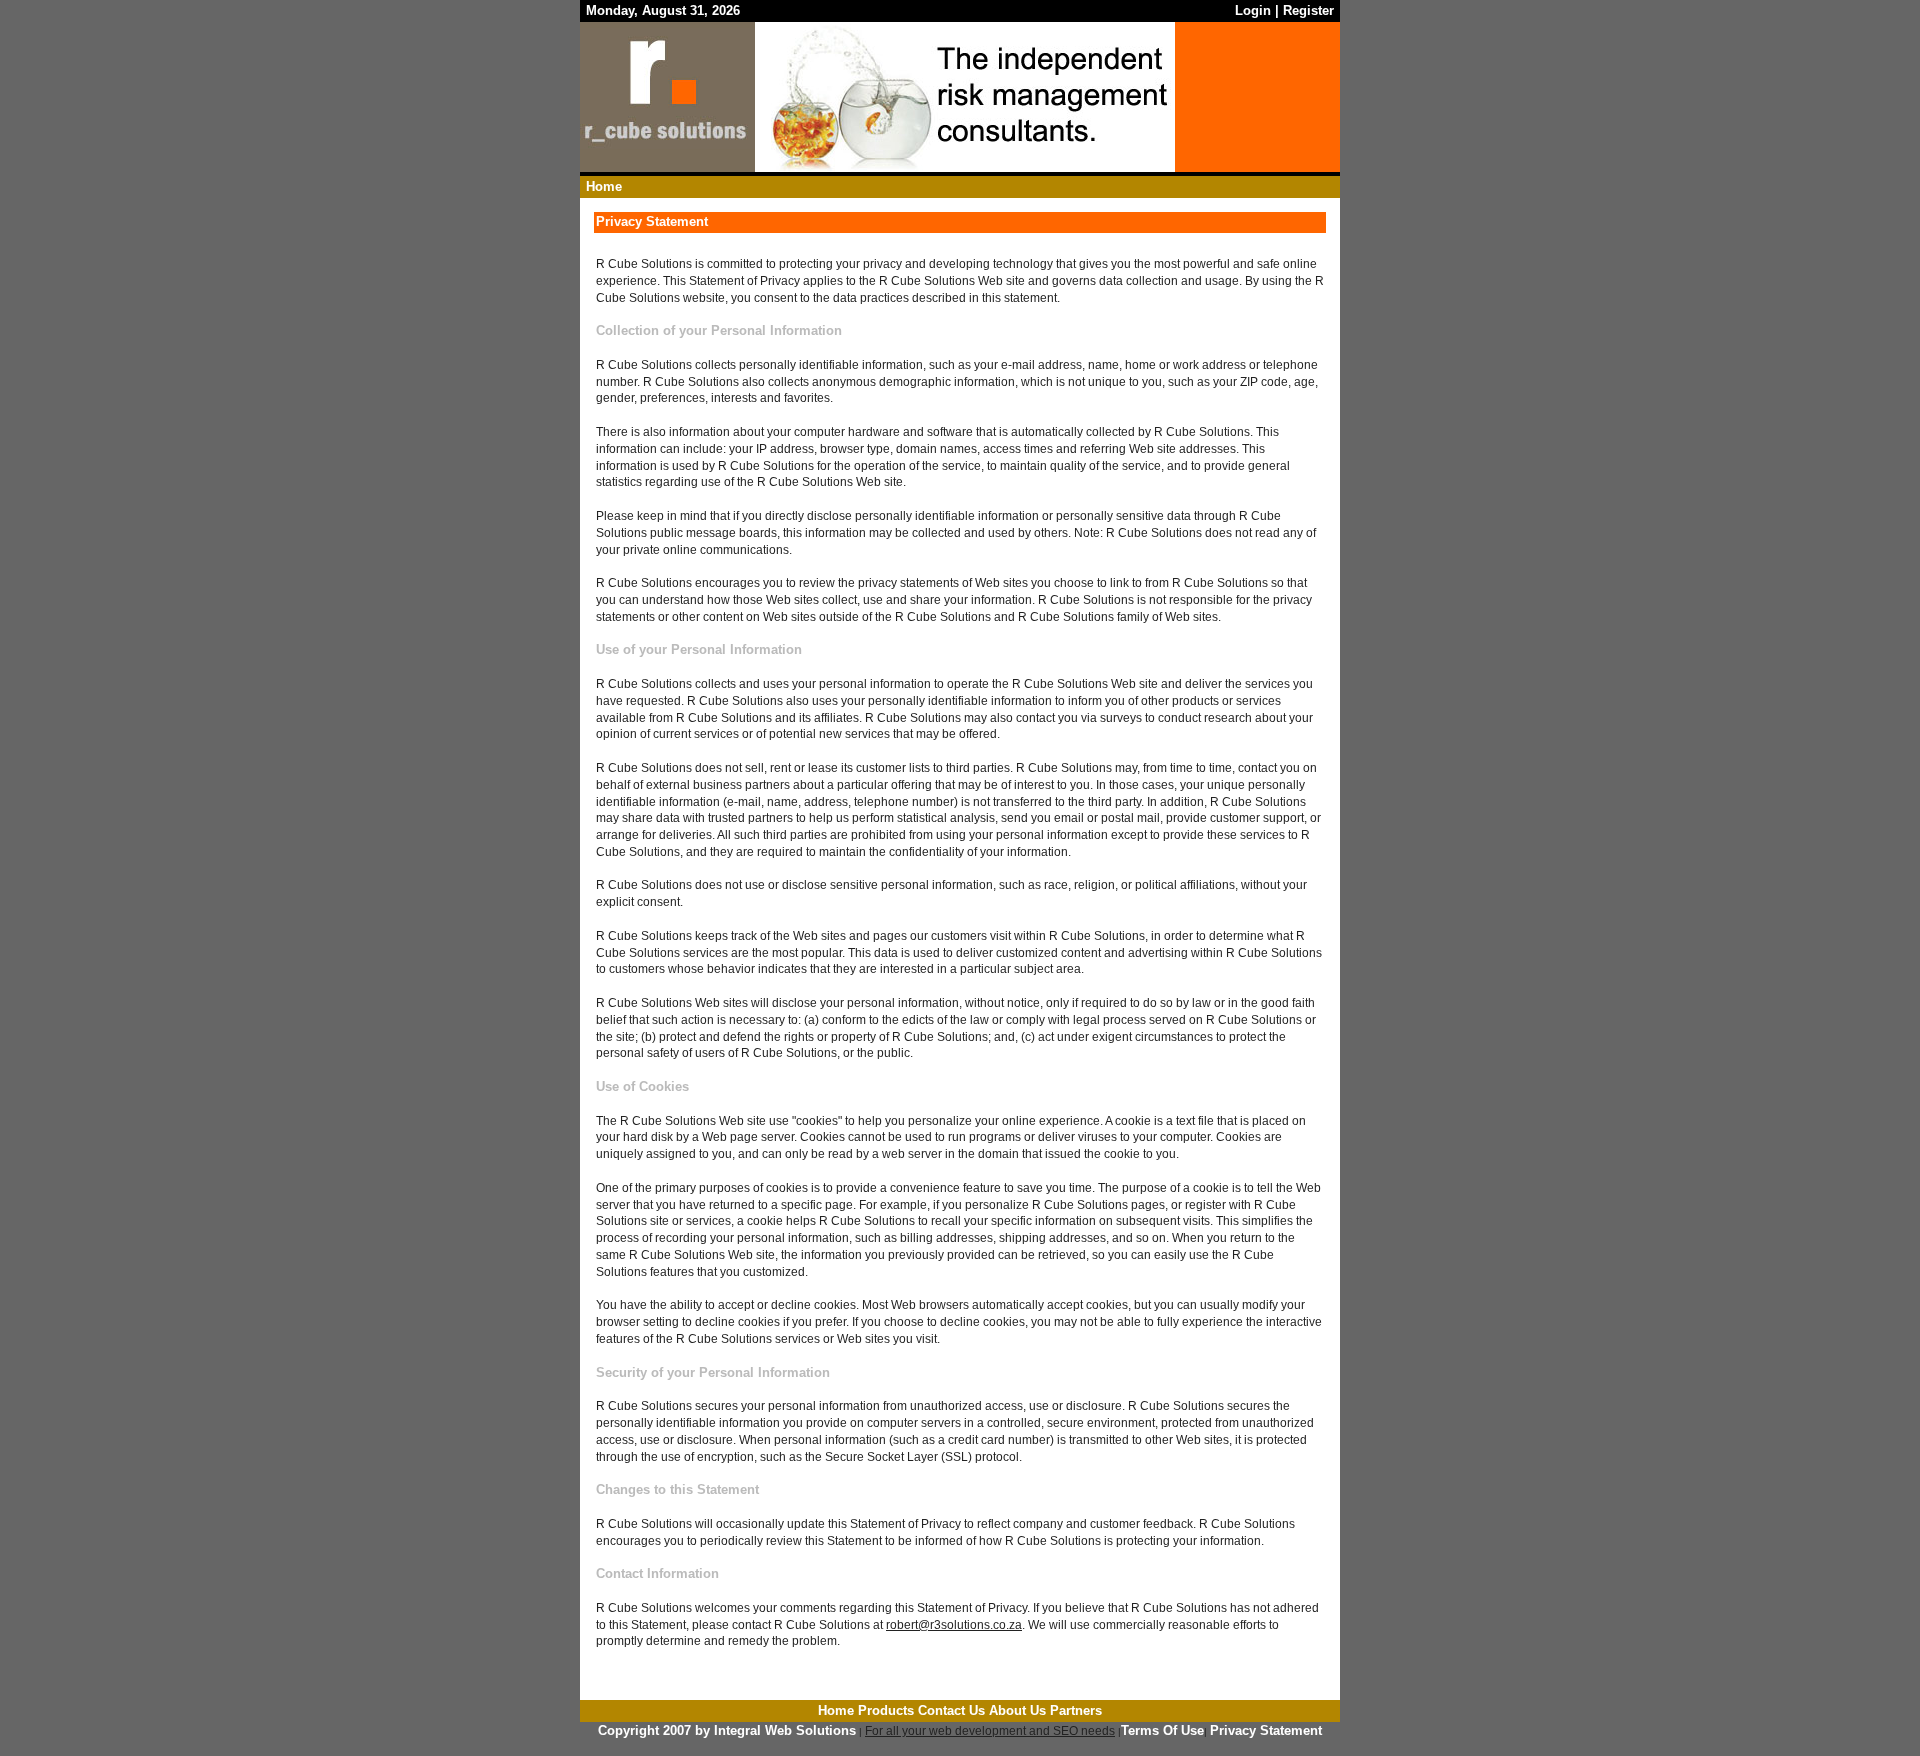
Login (1253, 10)
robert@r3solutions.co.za (954, 1625)
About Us (1017, 1710)
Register (1308, 10)
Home (604, 186)
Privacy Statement (1266, 1730)
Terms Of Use (1162, 1730)
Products (886, 1710)
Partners (1076, 1710)
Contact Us (951, 1710)
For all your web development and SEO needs (990, 1731)
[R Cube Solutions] (667, 145)
